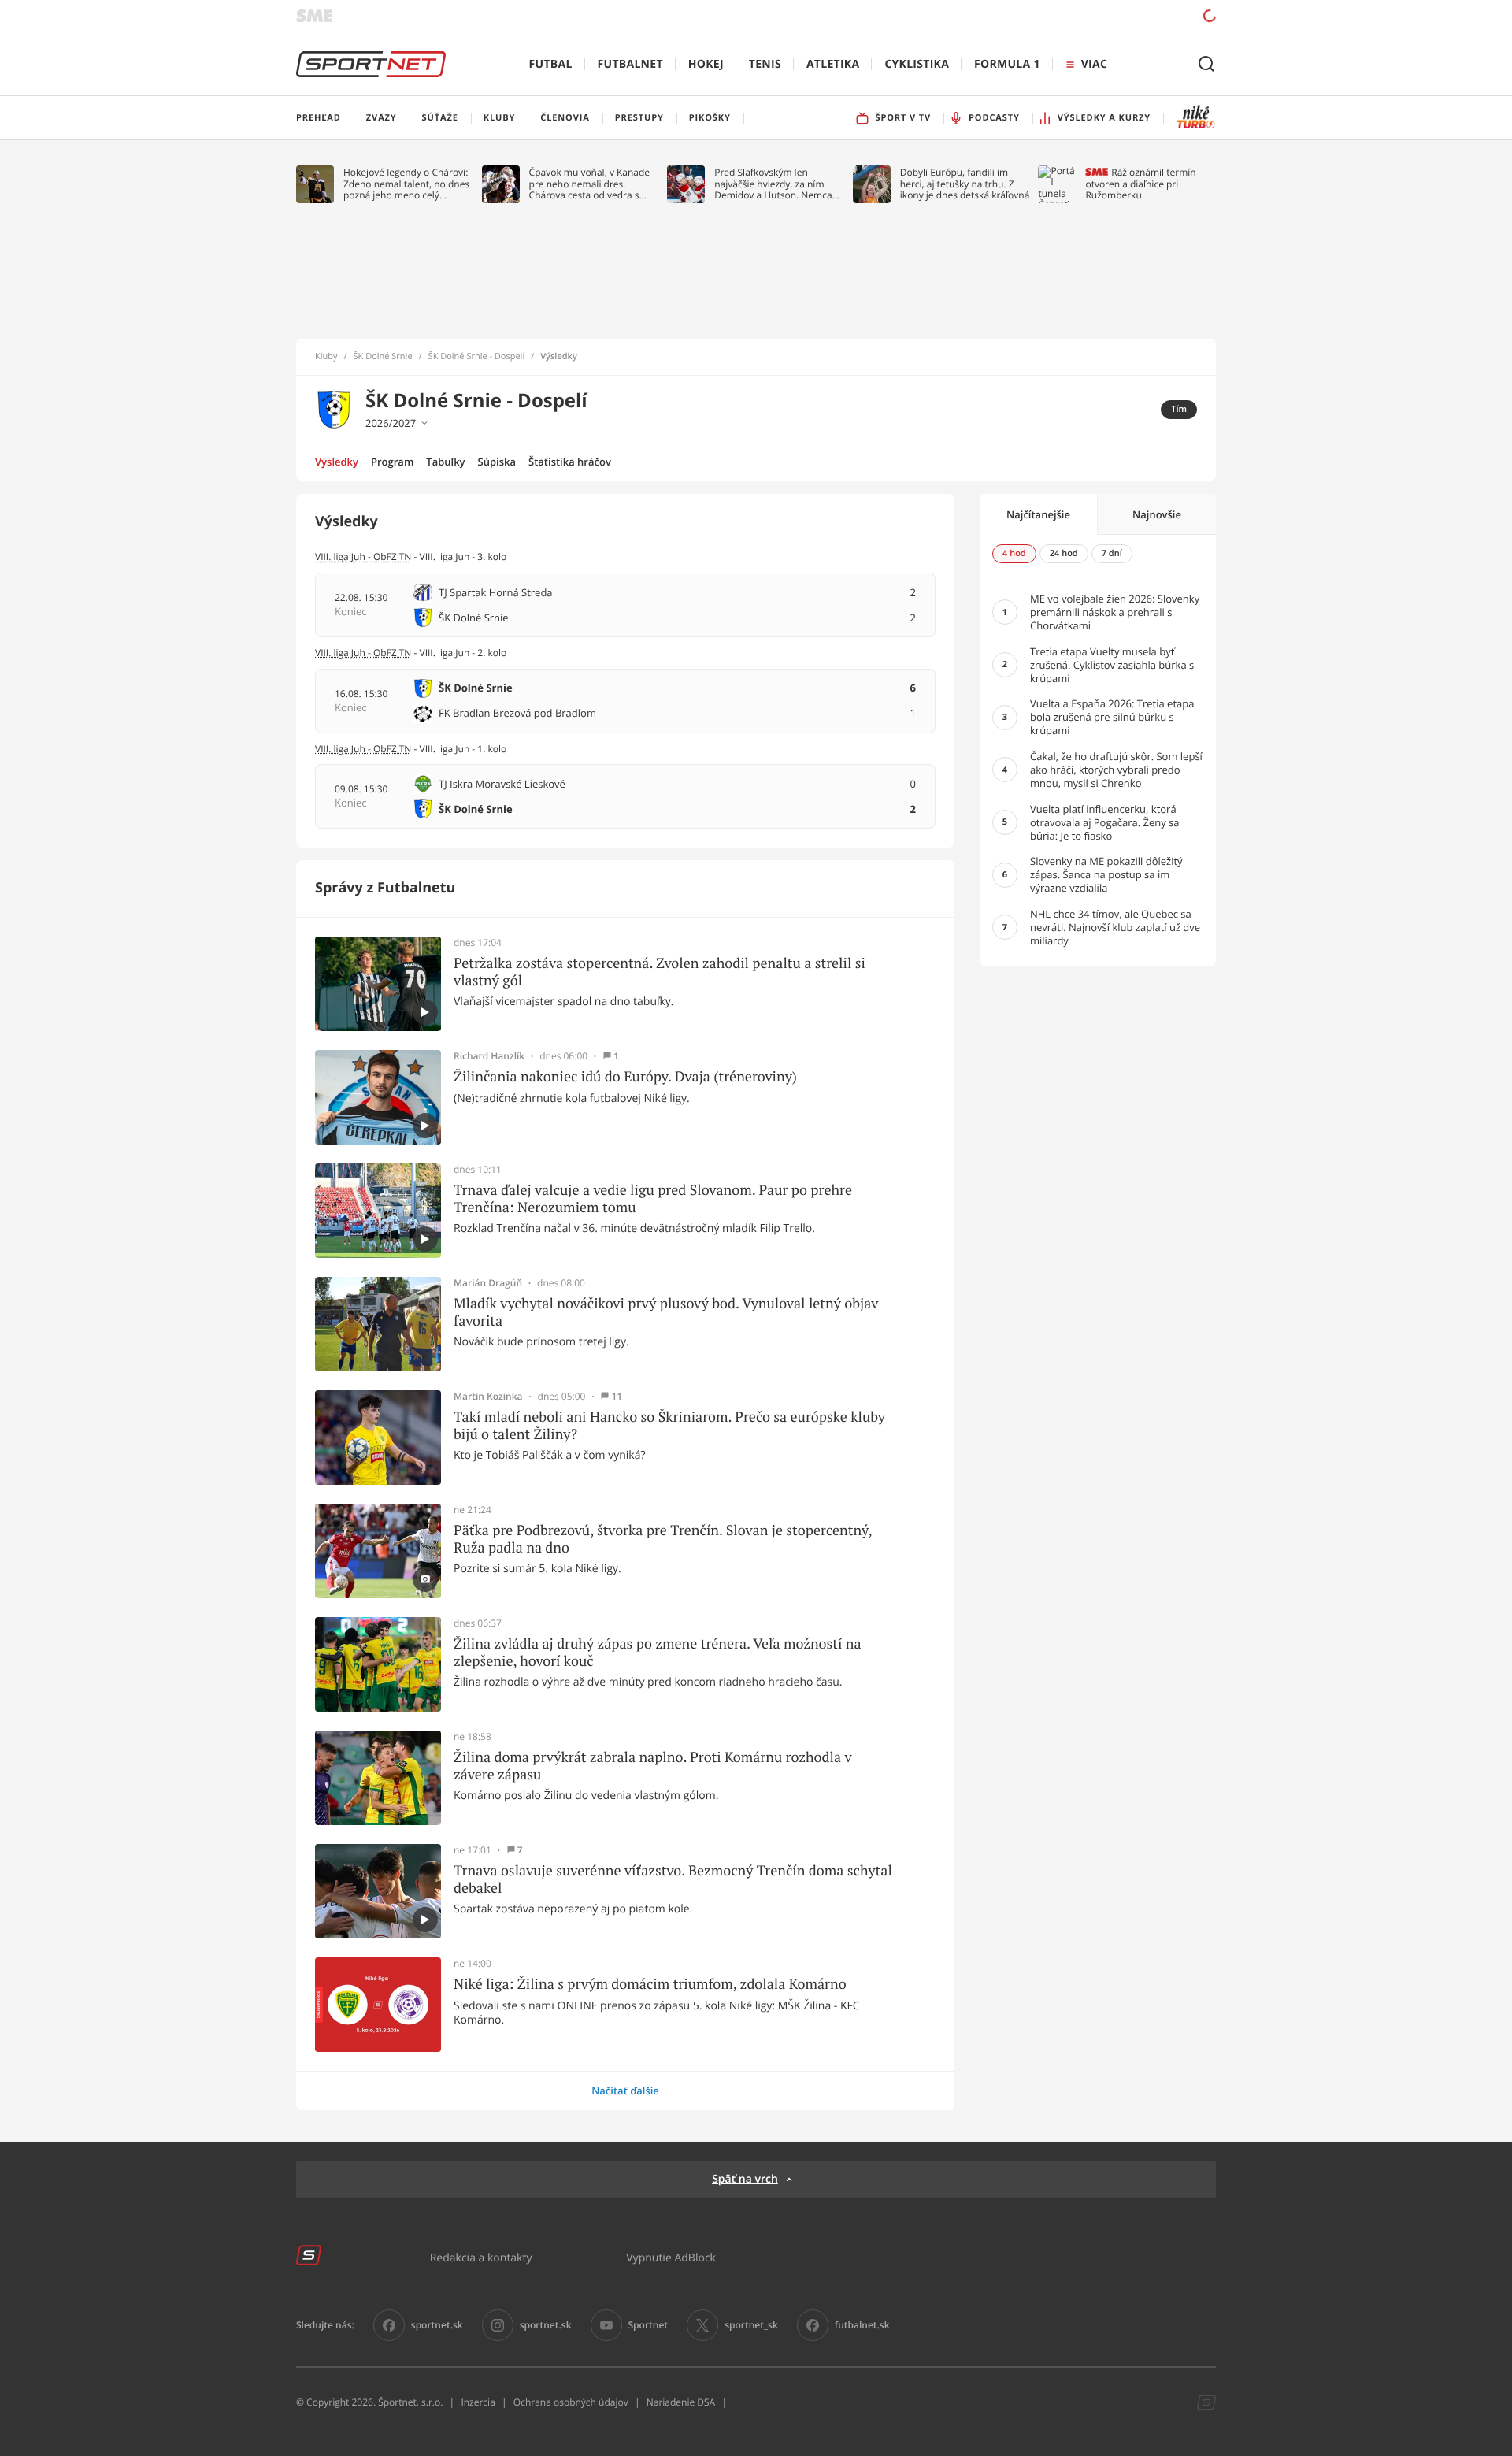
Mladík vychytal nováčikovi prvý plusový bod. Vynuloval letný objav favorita (666, 1312)
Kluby (326, 357)
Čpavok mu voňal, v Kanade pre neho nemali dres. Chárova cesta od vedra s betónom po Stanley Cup (590, 184)
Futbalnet (630, 64)
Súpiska (497, 462)
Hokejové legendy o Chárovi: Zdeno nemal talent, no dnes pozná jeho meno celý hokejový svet (406, 184)
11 (617, 1397)
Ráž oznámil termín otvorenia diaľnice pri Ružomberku (1140, 184)
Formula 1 (1007, 64)
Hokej (706, 64)
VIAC (1094, 64)
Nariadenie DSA (681, 2402)
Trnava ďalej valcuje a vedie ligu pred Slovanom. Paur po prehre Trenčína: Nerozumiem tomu (653, 1198)
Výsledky (337, 462)
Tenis (765, 64)
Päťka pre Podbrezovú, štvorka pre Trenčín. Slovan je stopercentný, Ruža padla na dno (663, 1539)
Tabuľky (445, 462)
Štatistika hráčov (570, 462)
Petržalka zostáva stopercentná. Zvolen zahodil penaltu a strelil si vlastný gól (660, 972)
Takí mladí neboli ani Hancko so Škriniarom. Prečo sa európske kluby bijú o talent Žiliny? (669, 1425)
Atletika (833, 64)
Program (392, 462)
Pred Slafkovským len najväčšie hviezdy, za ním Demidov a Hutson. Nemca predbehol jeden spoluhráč (774, 184)
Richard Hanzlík (489, 1056)
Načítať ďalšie (625, 2091)
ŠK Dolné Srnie (383, 357)
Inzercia (478, 2402)
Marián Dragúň (488, 1283)
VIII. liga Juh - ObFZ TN (363, 556)
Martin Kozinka (488, 1397)
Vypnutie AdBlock (671, 2257)
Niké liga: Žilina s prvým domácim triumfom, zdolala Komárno (650, 1984)
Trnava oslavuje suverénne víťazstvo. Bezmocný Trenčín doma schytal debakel (673, 1879)
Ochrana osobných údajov (571, 2402)
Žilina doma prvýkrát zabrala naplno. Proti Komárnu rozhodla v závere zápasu (653, 1766)
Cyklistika (917, 64)
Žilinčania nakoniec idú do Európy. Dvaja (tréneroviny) (625, 1077)
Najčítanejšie (1038, 514)
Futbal (551, 64)
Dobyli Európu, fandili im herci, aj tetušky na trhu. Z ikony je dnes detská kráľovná (965, 184)
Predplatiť (1095, 15)
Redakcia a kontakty (481, 2257)
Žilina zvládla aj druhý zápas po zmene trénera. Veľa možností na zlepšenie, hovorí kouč (658, 1652)
